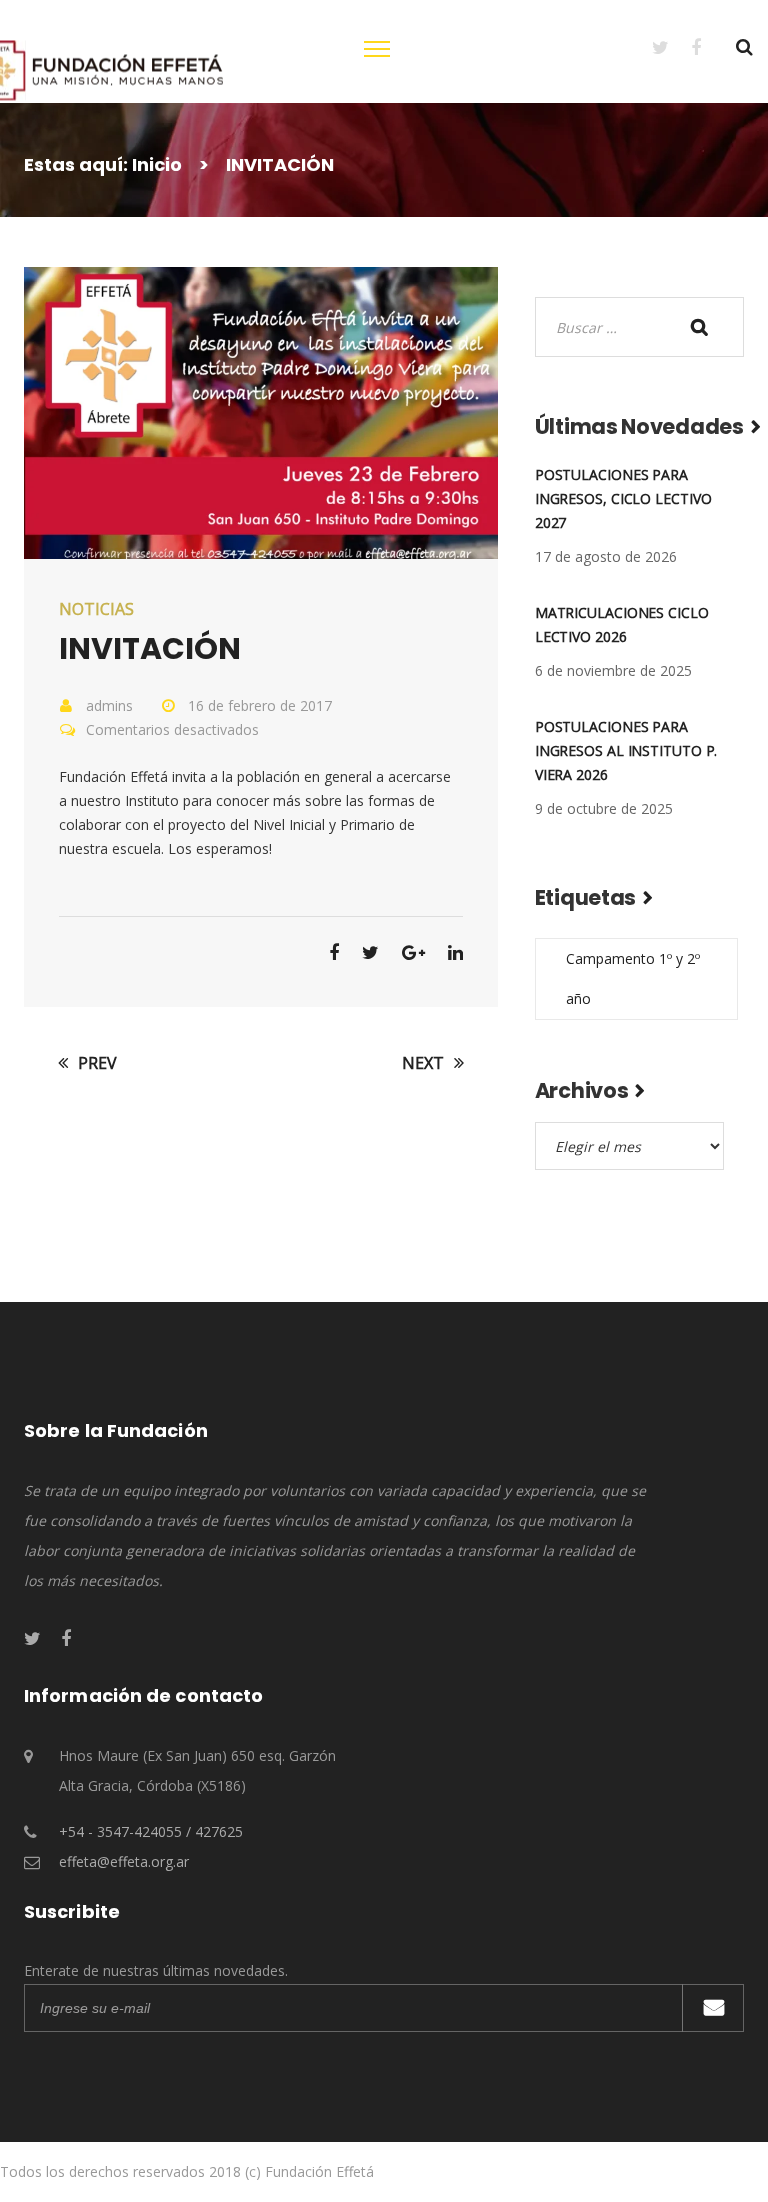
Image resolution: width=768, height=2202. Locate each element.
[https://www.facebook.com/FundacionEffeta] (685, 47)
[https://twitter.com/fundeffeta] (649, 47)
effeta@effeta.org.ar (124, 1861)
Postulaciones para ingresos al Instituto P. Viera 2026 (626, 750)
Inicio (157, 164)
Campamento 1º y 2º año (633, 978)
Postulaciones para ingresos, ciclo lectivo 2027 (623, 498)
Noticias (96, 609)
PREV (95, 1063)
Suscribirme (713, 2008)
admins (109, 705)
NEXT (425, 1063)
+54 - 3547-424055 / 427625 (151, 1831)
